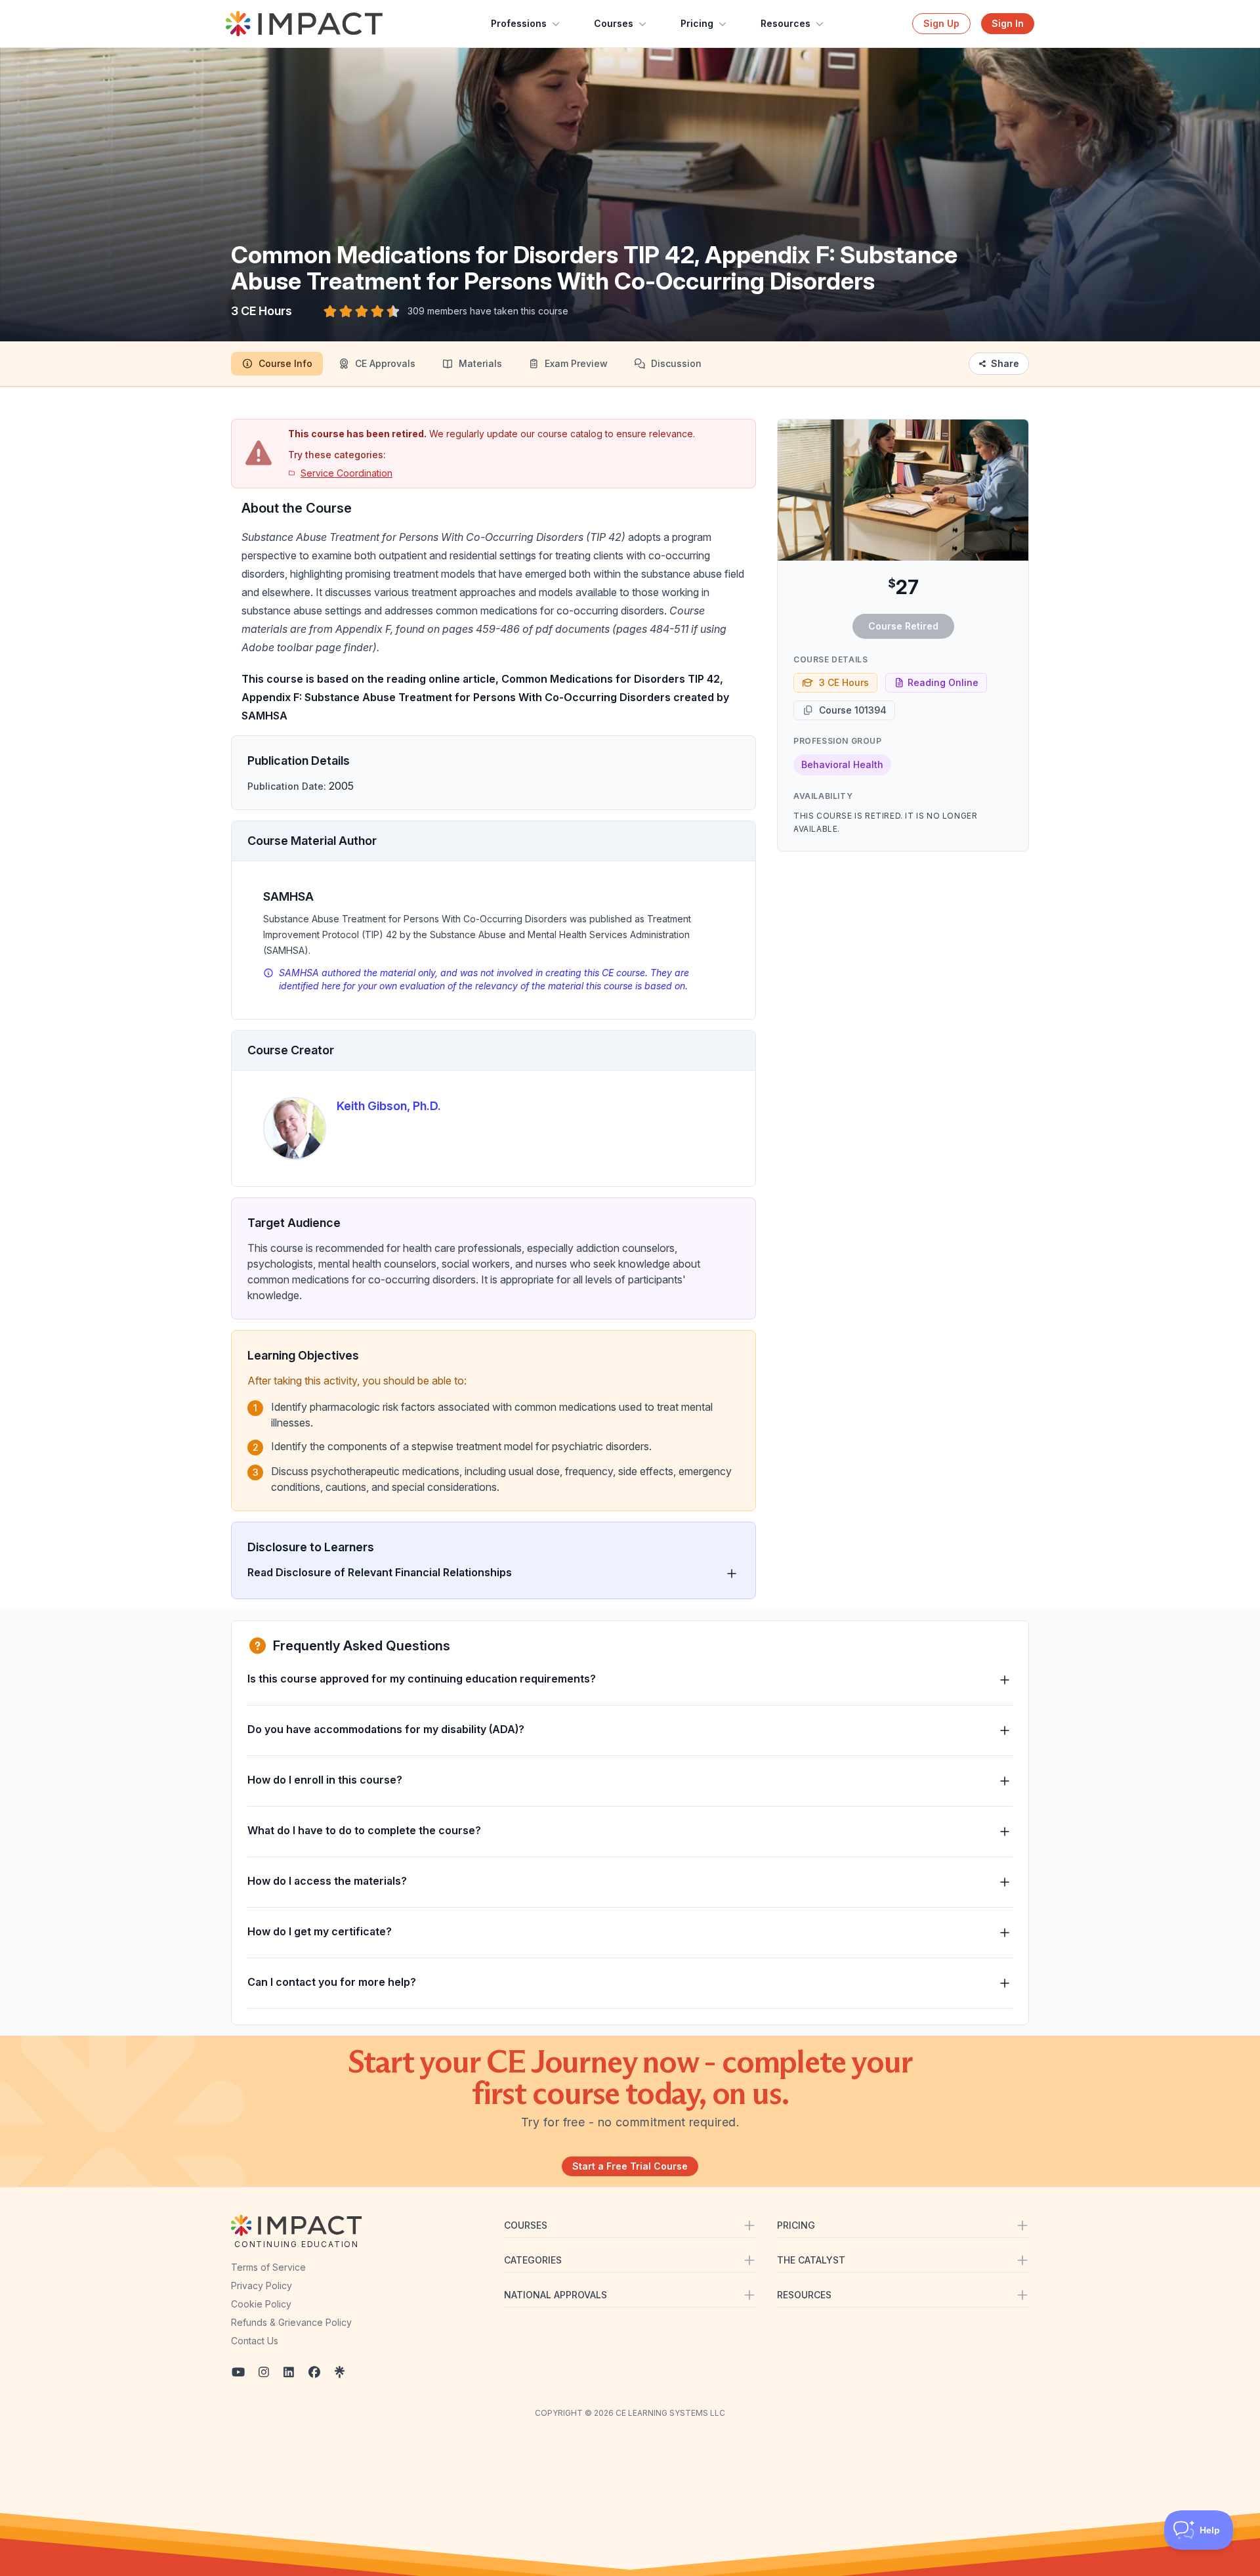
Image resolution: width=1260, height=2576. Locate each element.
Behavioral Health (842, 764)
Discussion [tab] (676, 363)
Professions (519, 23)
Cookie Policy (261, 2304)
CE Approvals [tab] (385, 363)
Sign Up (941, 23)
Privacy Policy (262, 2286)
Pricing (697, 23)
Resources (786, 23)
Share (1005, 363)
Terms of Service (268, 2267)
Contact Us (255, 2341)
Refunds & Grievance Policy (291, 2322)
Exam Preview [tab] (576, 363)
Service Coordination (346, 473)
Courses (614, 23)
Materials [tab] (480, 363)
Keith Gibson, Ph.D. (389, 1106)
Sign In (1008, 23)
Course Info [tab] (285, 363)
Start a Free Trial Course (630, 2166)
